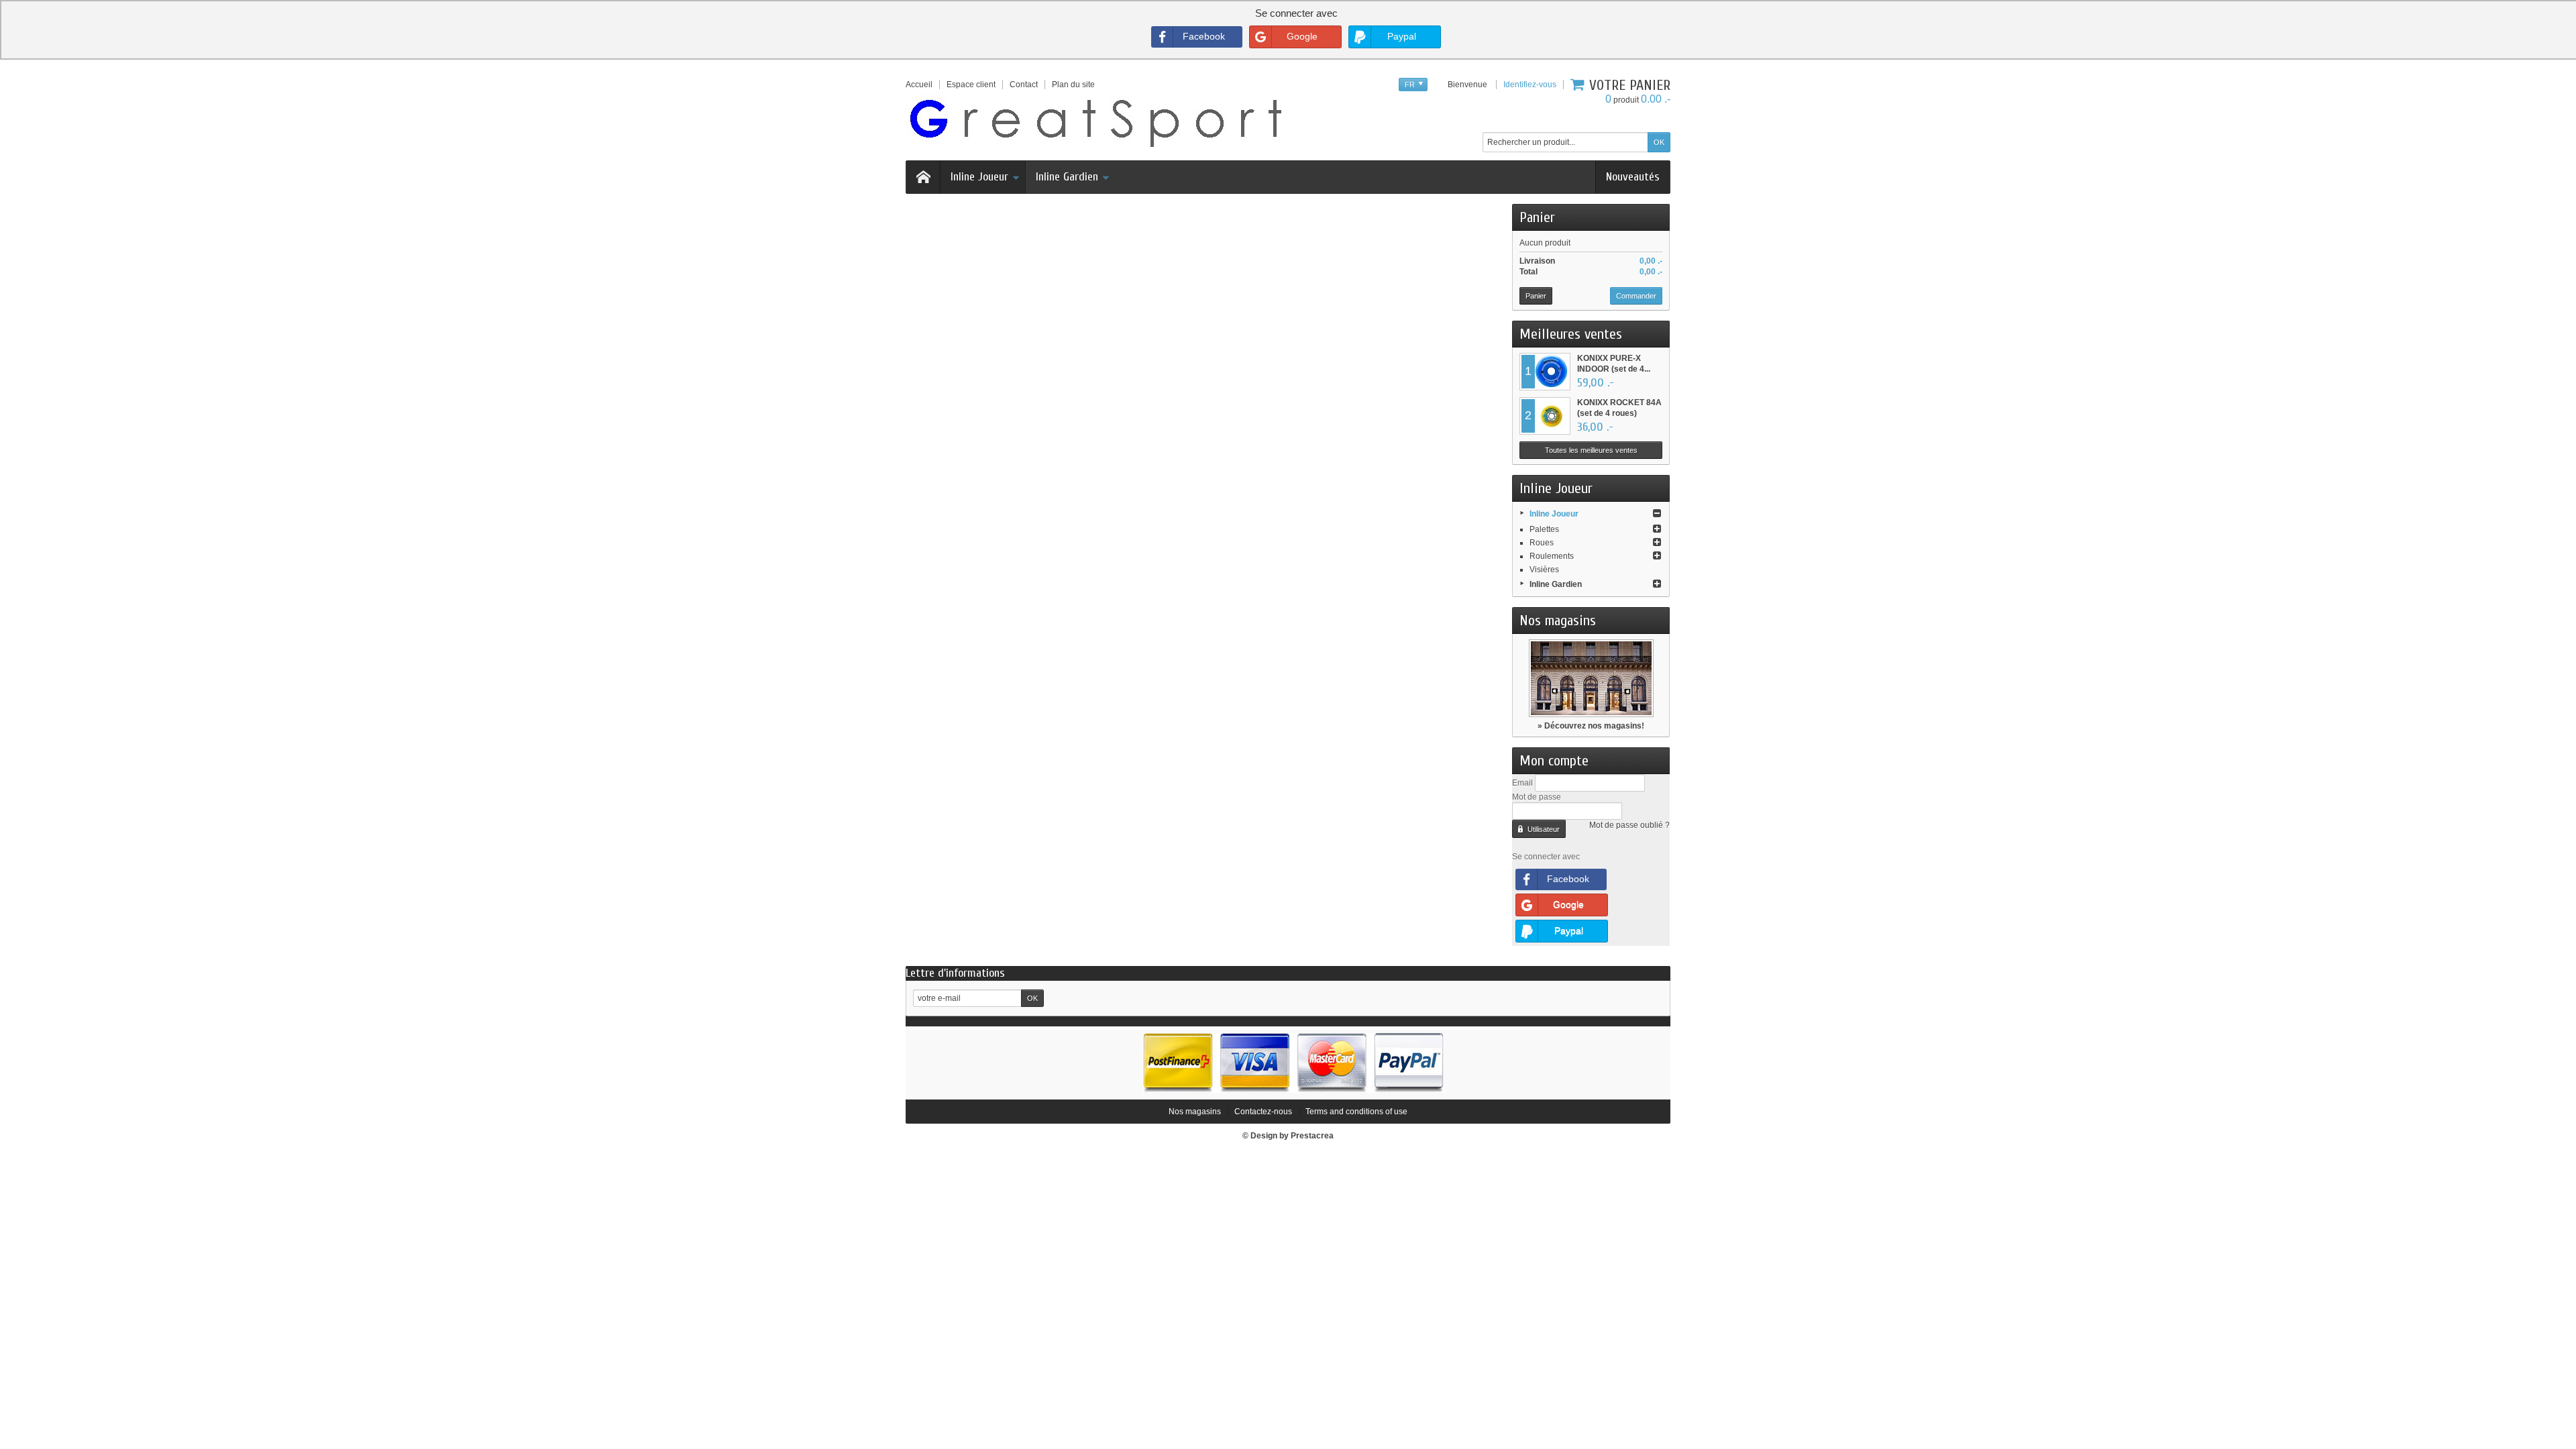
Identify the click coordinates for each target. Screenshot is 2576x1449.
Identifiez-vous (1530, 85)
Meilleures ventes (1571, 334)
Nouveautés (1633, 177)
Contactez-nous (1263, 1112)
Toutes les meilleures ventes (1591, 450)
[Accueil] (923, 177)
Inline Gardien (1067, 177)
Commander (1636, 296)
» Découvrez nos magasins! (1591, 726)
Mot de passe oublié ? (1629, 825)
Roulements (1552, 556)
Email (1522, 783)
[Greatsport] (1095, 121)
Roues (1542, 543)
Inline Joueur (979, 177)
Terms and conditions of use (1356, 1112)
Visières (1544, 570)
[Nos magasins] (1591, 678)
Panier (1537, 217)
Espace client (971, 85)
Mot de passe (1537, 797)
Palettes (1544, 529)
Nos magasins (1558, 621)
